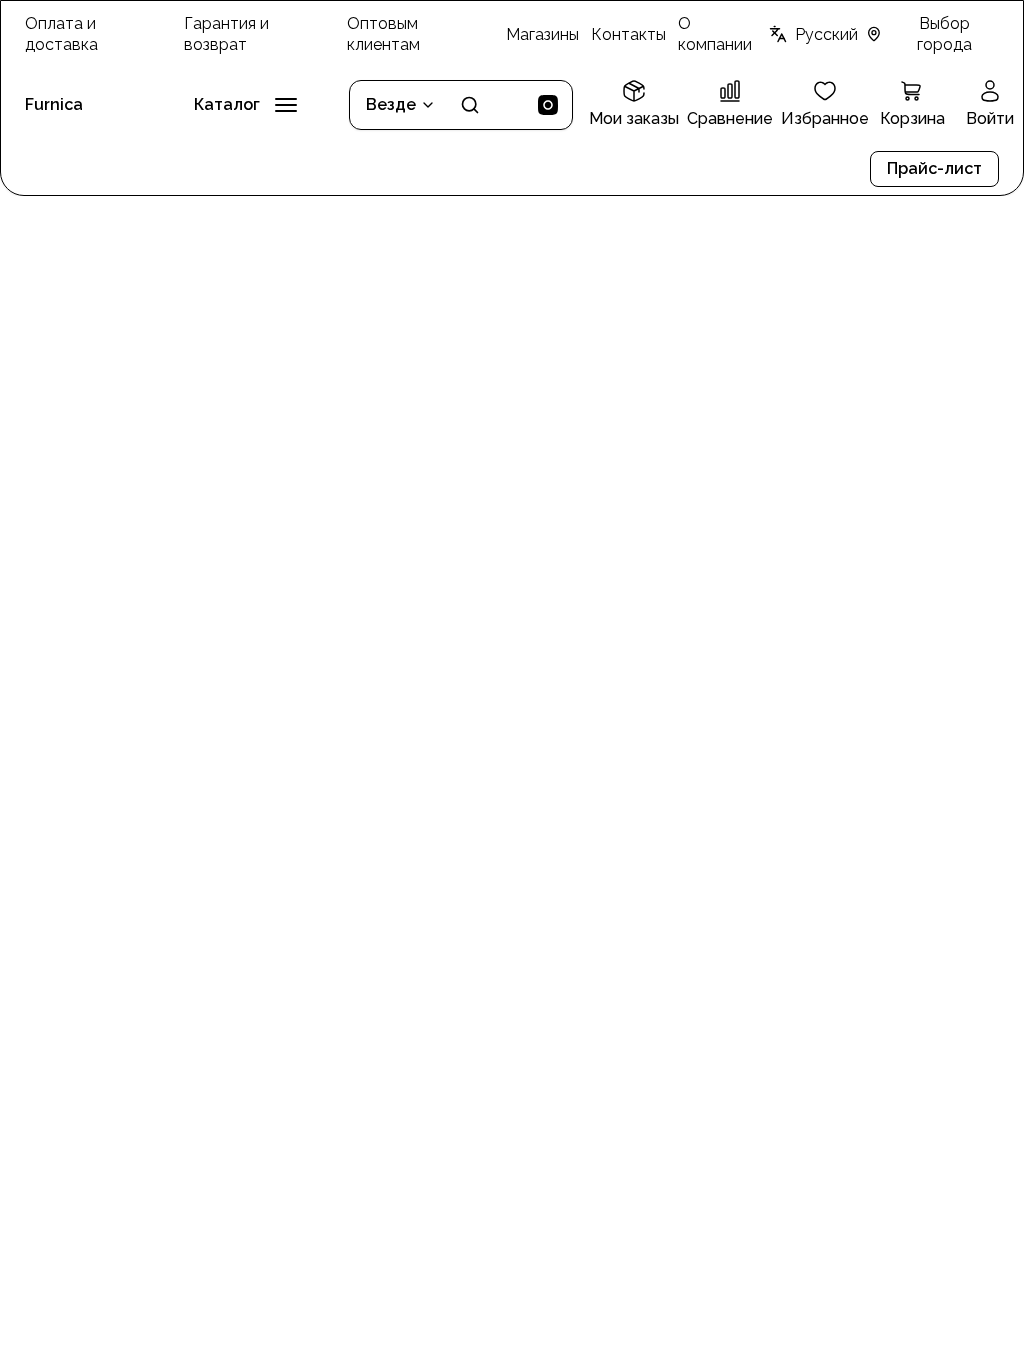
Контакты (628, 34)
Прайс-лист (934, 168)
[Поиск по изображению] (548, 105)
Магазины (542, 34)
